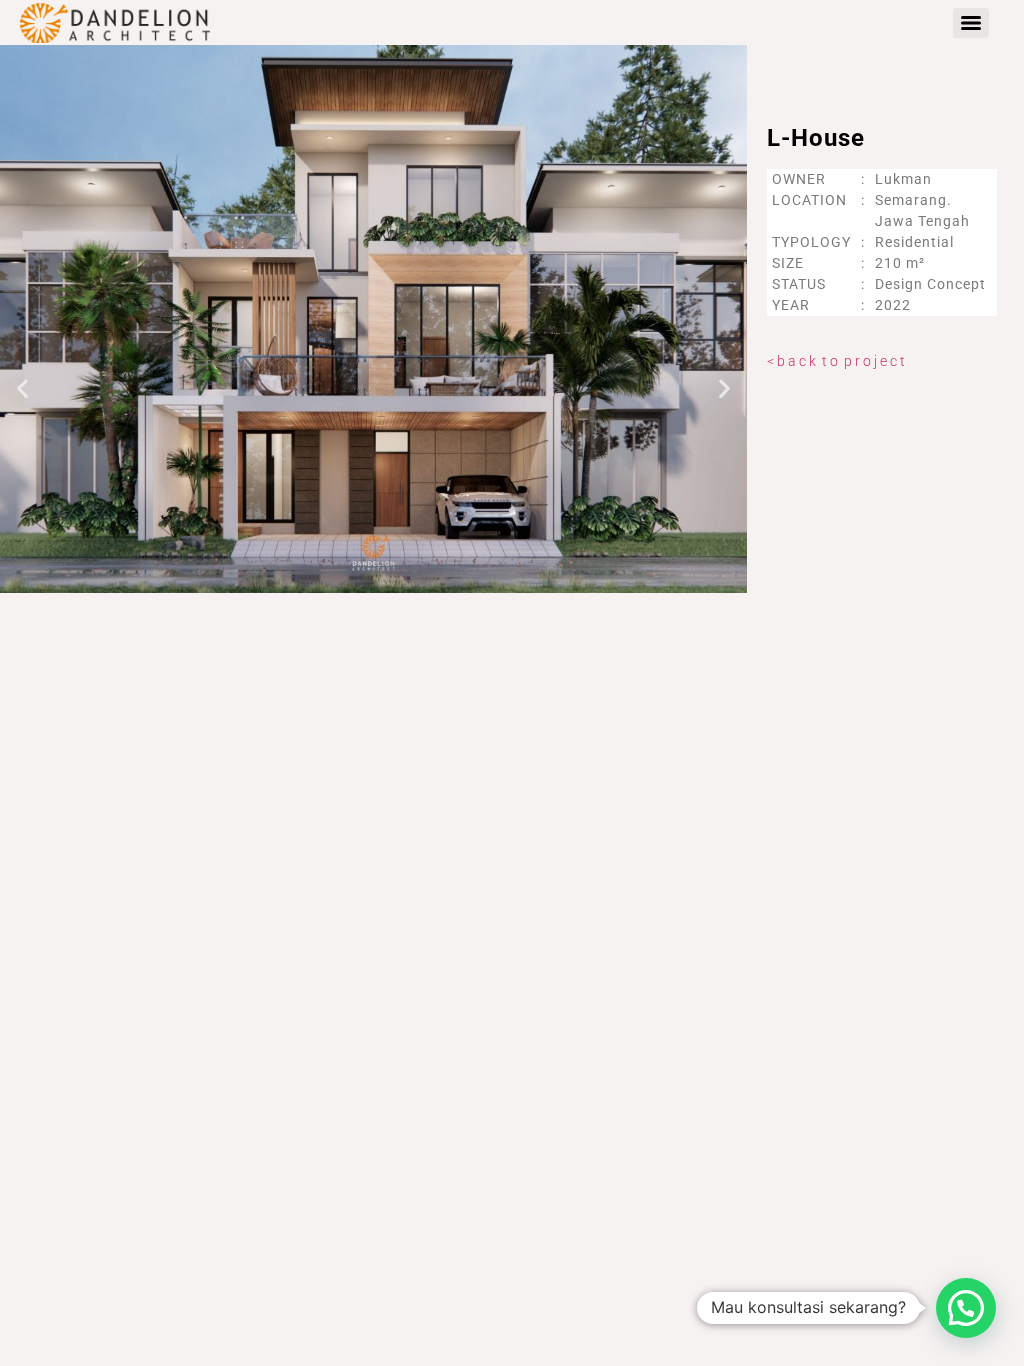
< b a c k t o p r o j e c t (836, 361)
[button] (22, 388)
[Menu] (971, 23)
